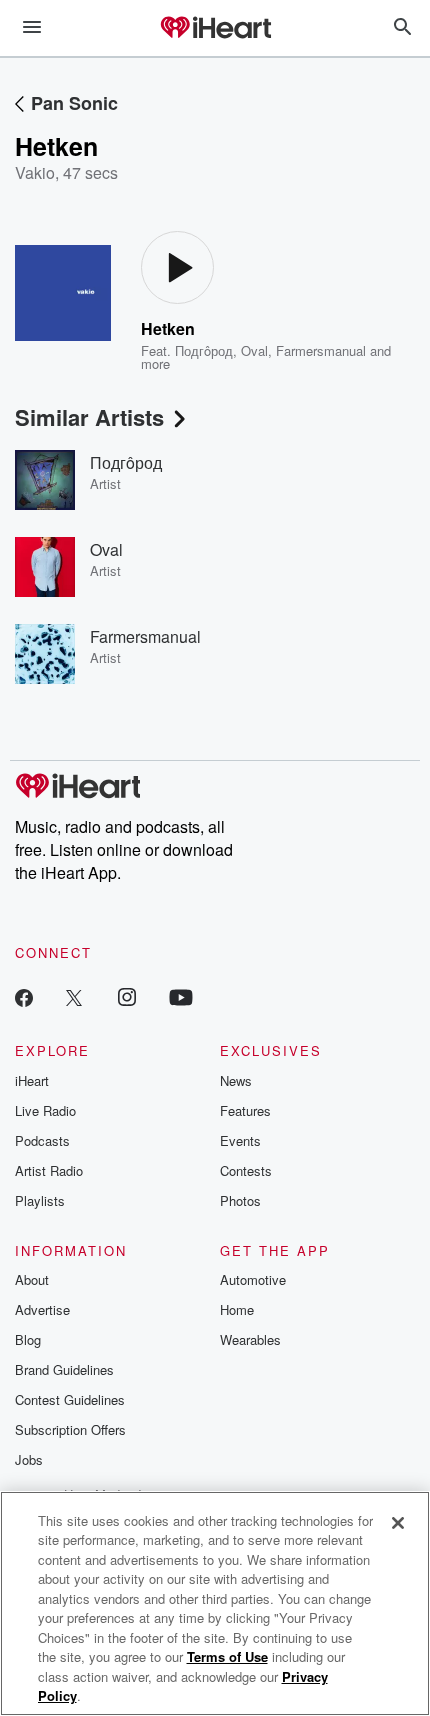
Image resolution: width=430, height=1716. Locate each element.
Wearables (250, 1339)
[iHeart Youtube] (181, 996)
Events (240, 1140)
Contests (246, 1170)
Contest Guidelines (70, 1399)
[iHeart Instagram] (127, 996)
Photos (240, 1200)
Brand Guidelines (64, 1369)
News (236, 1080)
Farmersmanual (321, 350)
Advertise (42, 1309)
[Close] (398, 1523)
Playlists (40, 1200)
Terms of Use (227, 1656)
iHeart (32, 1080)
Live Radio (45, 1110)
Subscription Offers (70, 1429)
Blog (28, 1339)
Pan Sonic (74, 103)
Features (245, 1110)
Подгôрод (204, 350)
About (32, 1279)
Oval (254, 350)
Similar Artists (89, 417)
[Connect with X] (74, 996)
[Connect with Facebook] (24, 996)
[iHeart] (215, 29)
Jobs (29, 1459)
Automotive (253, 1279)
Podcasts (42, 1140)
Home (237, 1309)
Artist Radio (49, 1170)
